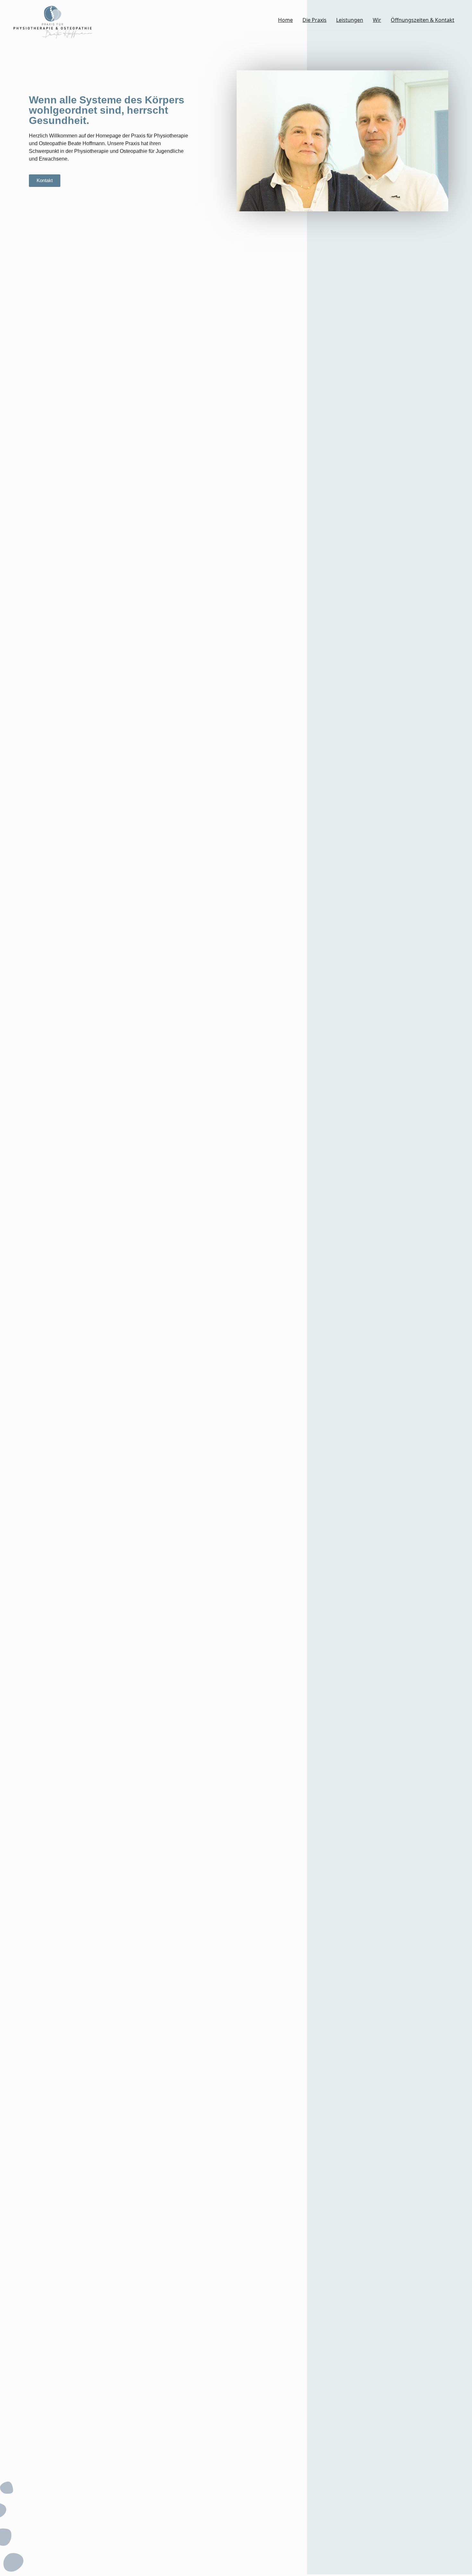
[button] (45, 181)
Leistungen (350, 20)
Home (285, 20)
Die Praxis (315, 20)
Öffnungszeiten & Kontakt (423, 20)
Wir (377, 20)
